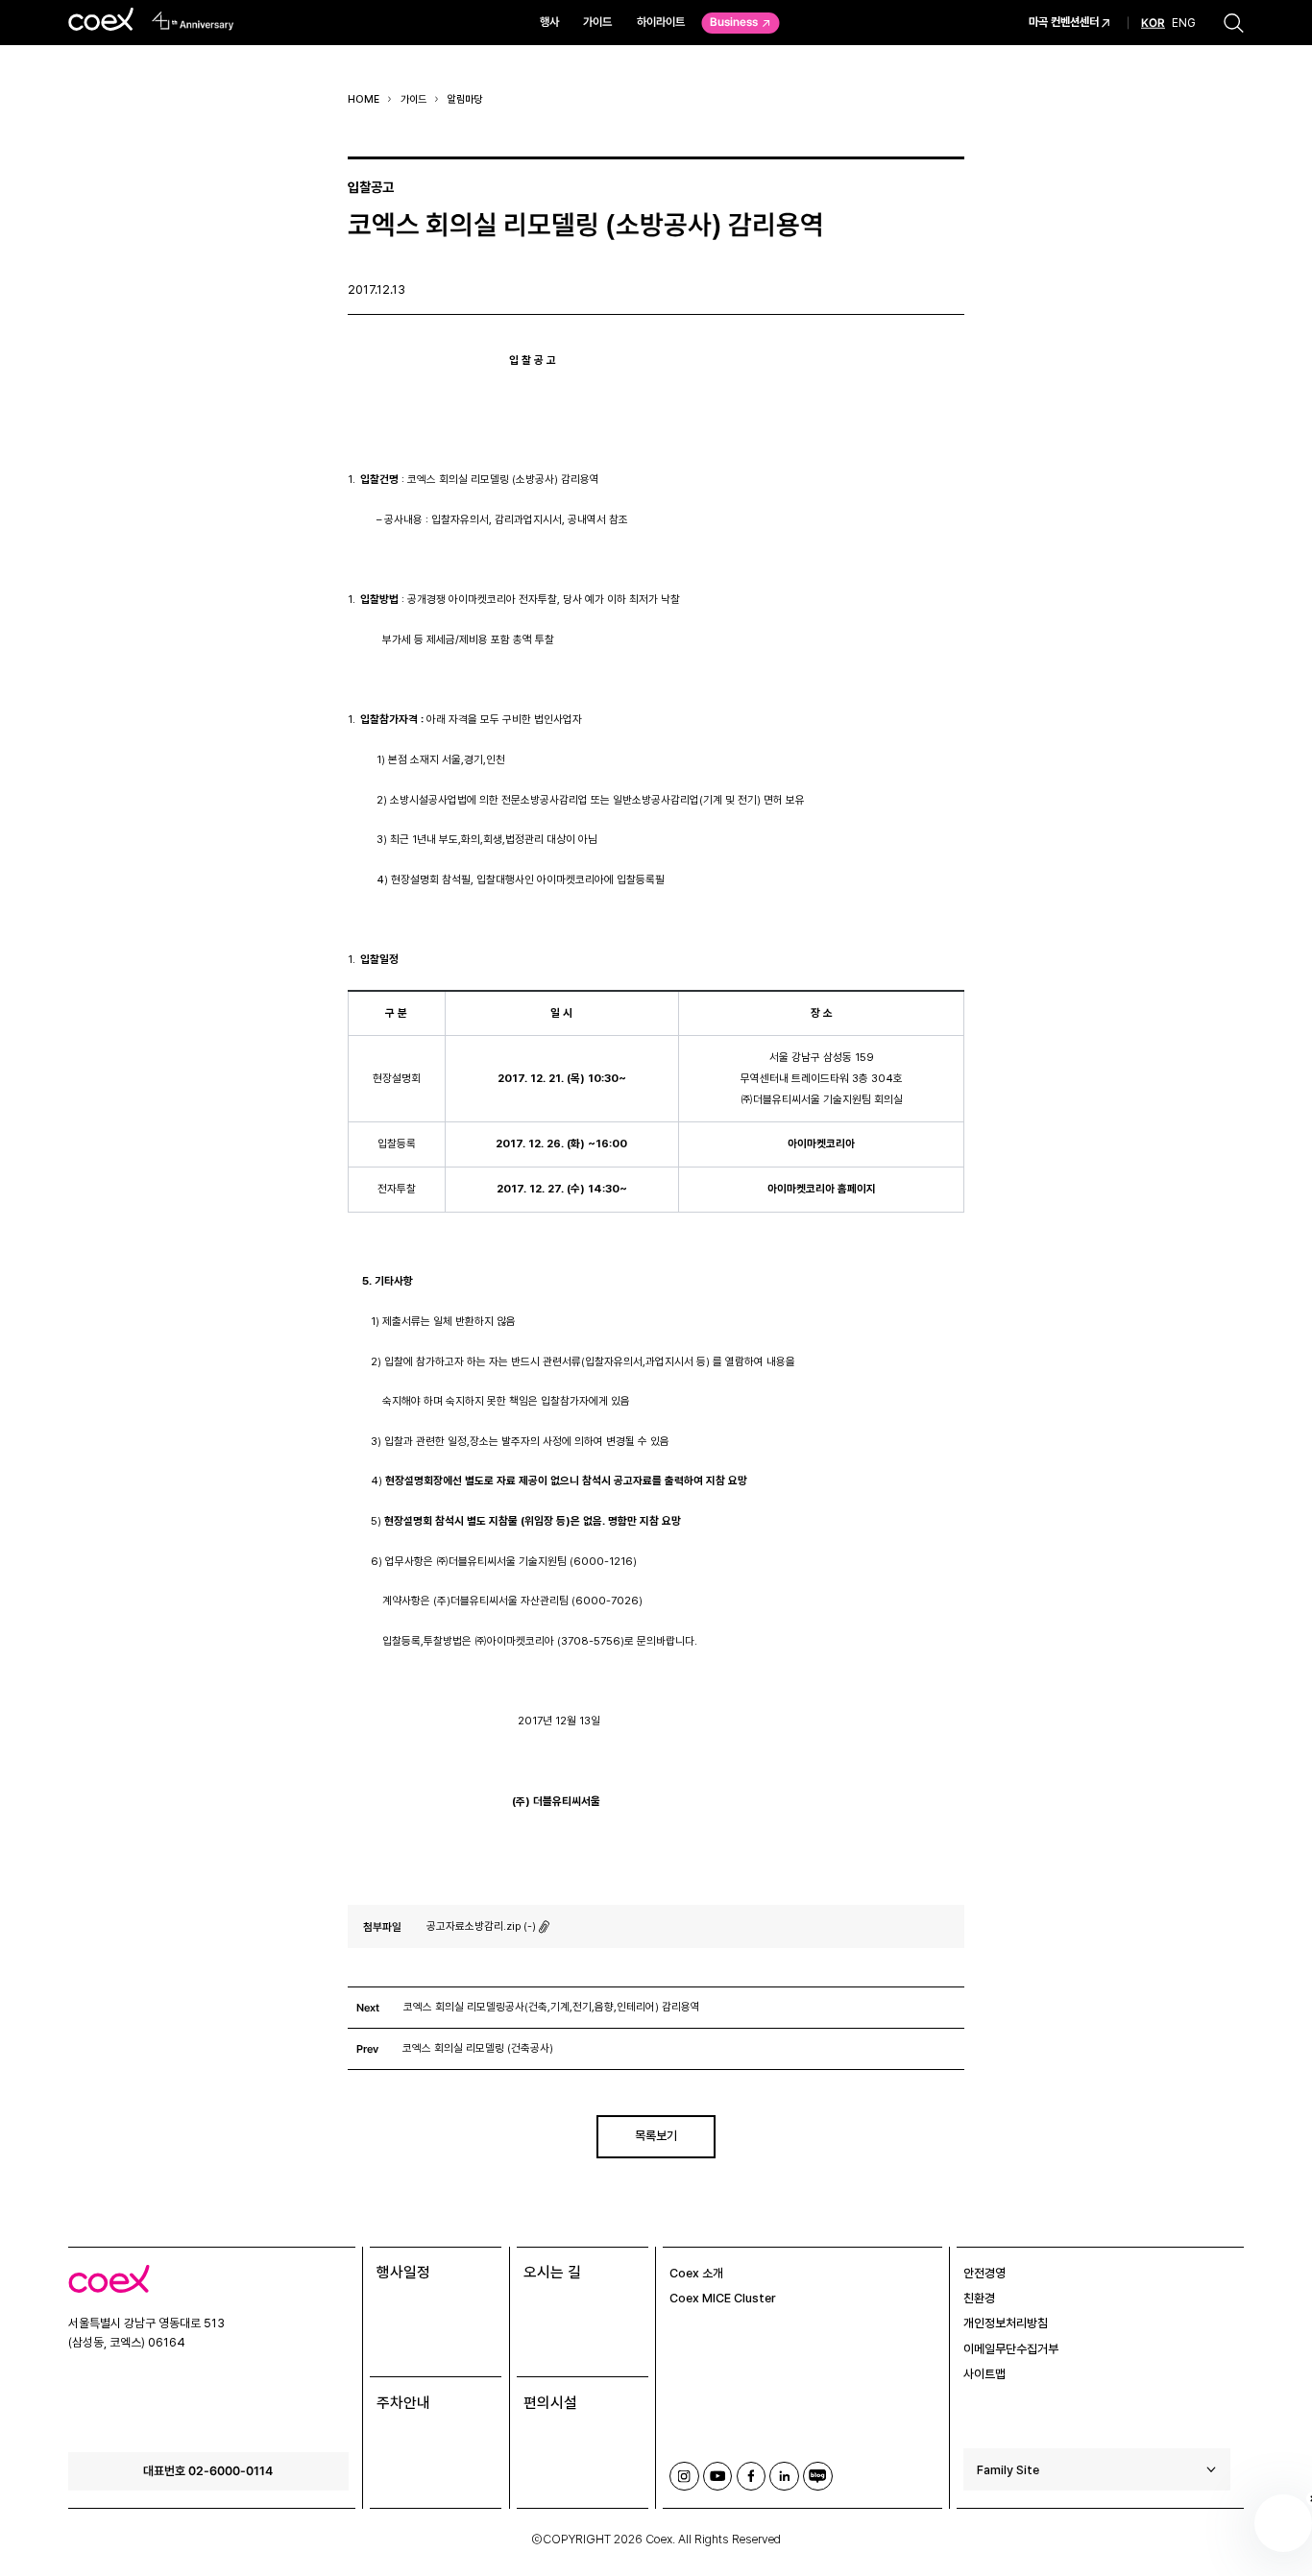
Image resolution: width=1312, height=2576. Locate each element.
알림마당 (465, 99)
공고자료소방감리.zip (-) (481, 1926)
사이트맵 (984, 2374)
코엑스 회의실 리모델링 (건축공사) (478, 2048)
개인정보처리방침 (1006, 2323)
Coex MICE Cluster (723, 2298)
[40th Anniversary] (194, 21)
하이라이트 (661, 22)
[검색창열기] (1234, 23)
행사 (549, 22)
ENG (1184, 22)
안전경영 (984, 2273)
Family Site (1008, 2470)
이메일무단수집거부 (1011, 2349)
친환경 (979, 2298)
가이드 (597, 22)
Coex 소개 (696, 2273)
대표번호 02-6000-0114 (208, 2470)
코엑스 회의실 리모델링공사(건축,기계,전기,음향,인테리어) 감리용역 (552, 2007)
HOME (364, 99)
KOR (1153, 23)
